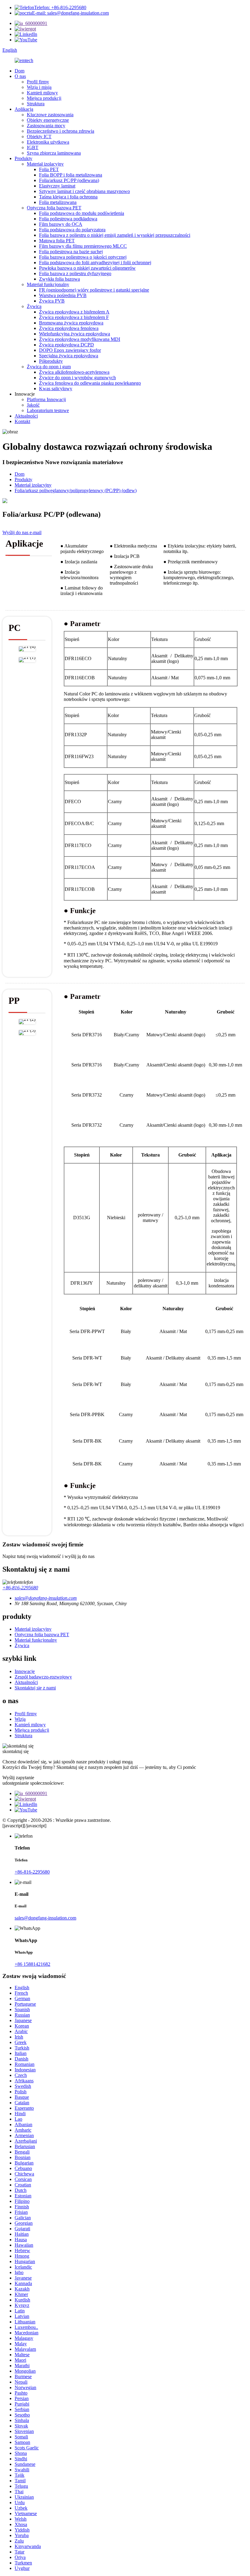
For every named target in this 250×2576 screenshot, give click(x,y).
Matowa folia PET (57, 241)
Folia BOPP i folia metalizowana (71, 175)
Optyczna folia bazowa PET (54, 208)
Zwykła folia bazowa (59, 279)
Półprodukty (51, 361)
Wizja (20, 1719)
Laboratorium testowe (48, 410)
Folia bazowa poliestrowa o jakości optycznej (83, 257)
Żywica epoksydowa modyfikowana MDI (80, 339)
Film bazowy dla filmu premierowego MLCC (83, 246)
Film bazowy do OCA (61, 224)
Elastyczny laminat (57, 186)
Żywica (34, 306)
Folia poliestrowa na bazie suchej (71, 252)
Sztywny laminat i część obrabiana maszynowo (84, 191)
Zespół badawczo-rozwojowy (43, 1677)
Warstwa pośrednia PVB (63, 295)
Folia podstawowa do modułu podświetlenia (82, 213)
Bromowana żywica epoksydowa (71, 323)
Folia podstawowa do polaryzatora (72, 230)
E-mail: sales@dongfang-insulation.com (70, 13)
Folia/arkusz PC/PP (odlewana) (69, 180)
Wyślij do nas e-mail (22, 532)
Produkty (23, 158)
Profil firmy (38, 82)
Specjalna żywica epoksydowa (69, 356)
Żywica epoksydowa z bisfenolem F (74, 317)
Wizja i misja (39, 87)
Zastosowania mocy (46, 126)
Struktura (36, 104)
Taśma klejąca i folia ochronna (68, 197)
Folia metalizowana (58, 202)
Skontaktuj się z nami (35, 1688)
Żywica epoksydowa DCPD (66, 345)
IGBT (33, 147)
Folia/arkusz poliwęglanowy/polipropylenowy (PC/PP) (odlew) (76, 490)
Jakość (33, 405)
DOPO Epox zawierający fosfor (70, 350)
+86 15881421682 (32, 1964)
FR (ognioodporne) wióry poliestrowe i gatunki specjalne (94, 290)
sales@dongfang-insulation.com (45, 1918)
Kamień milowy (42, 93)
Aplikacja (24, 109)
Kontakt (22, 421)
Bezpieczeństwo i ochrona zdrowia (61, 131)
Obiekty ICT (39, 136)
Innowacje (25, 1671)
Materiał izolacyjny (45, 164)
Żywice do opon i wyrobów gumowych (77, 378)
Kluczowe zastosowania (50, 115)
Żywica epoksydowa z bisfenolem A (74, 312)
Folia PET (49, 169)
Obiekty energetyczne (48, 120)
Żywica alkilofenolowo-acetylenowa (74, 372)
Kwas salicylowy (56, 388)
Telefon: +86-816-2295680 (60, 7)
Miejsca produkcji (44, 98)
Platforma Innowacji (46, 399)
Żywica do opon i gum (49, 367)
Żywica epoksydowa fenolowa (69, 328)
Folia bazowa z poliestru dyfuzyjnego (75, 273)
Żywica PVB (52, 301)
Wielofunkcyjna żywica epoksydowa (75, 334)
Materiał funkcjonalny (48, 284)
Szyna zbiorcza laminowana (54, 153)
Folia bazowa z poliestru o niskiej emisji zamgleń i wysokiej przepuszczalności (115, 235)
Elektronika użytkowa (48, 142)
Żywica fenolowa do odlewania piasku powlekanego (90, 383)
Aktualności (26, 416)
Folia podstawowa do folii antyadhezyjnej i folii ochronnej (95, 262)
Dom (20, 71)
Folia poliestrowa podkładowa (68, 219)
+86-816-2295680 (20, 1588)
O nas (20, 76)
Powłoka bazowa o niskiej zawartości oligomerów (87, 268)
